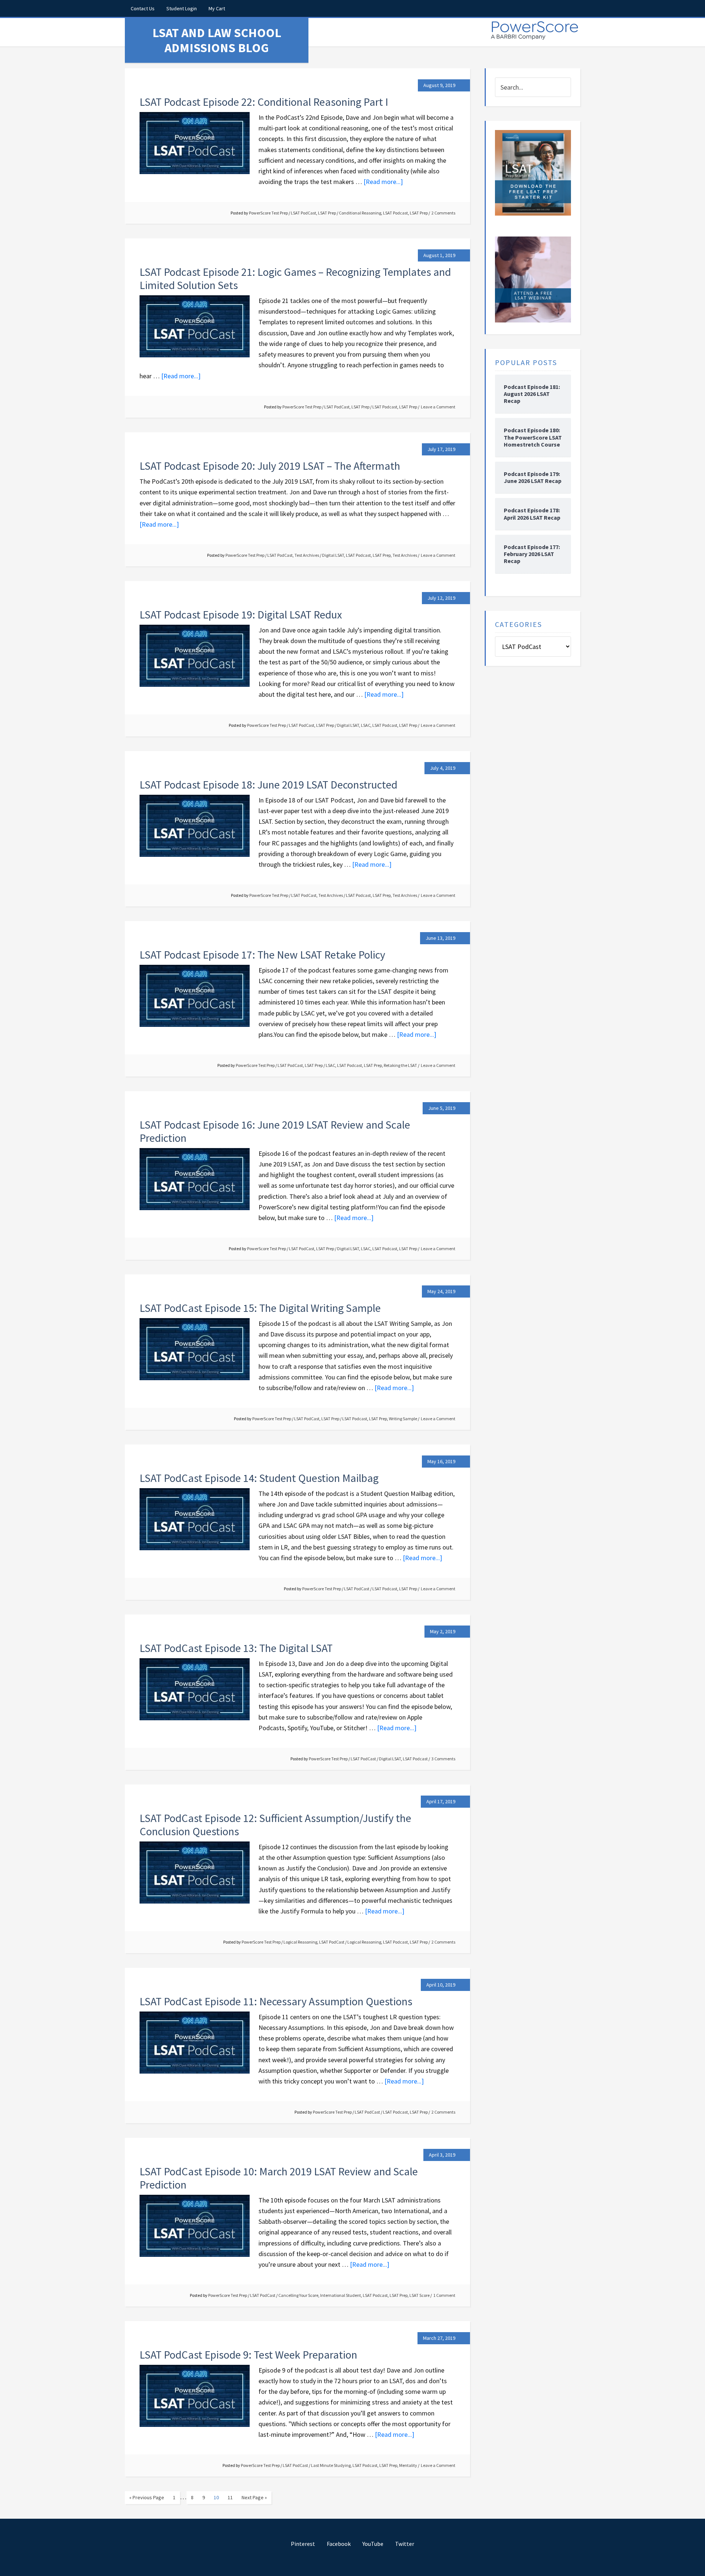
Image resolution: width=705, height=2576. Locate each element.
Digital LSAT (333, 555)
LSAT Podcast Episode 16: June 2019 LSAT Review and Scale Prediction (275, 1131)
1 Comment (444, 2295)
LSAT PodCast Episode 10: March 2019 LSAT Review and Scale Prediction (279, 2178)
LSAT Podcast (395, 213)
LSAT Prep (327, 213)
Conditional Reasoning (360, 213)
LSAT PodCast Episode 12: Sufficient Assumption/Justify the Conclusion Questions (275, 1825)
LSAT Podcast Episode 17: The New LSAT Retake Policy (262, 955)
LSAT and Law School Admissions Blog (217, 40)
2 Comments (443, 213)
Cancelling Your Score (298, 2295)
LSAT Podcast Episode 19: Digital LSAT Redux (241, 614)
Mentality (408, 2465)
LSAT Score (420, 2295)
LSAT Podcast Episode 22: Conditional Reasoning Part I (264, 102)
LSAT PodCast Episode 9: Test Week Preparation (248, 2355)
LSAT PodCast (303, 213)
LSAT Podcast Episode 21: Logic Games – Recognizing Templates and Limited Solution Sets (295, 278)
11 (230, 2497)
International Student (341, 2295)
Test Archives (307, 555)
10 (216, 2497)
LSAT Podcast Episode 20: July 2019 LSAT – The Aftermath (270, 466)
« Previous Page (147, 2497)
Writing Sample (403, 1419)
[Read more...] (383, 182)
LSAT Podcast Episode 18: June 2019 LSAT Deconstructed (268, 784)
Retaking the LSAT (400, 1065)
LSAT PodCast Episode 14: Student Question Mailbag (259, 1478)
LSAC (366, 725)
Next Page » (254, 2497)
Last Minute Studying (331, 2465)
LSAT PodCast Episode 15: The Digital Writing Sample (260, 1308)
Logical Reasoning (300, 1942)
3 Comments (443, 1759)
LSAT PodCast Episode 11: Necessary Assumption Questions (276, 2001)
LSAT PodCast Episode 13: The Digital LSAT (236, 1648)
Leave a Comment (438, 407)
